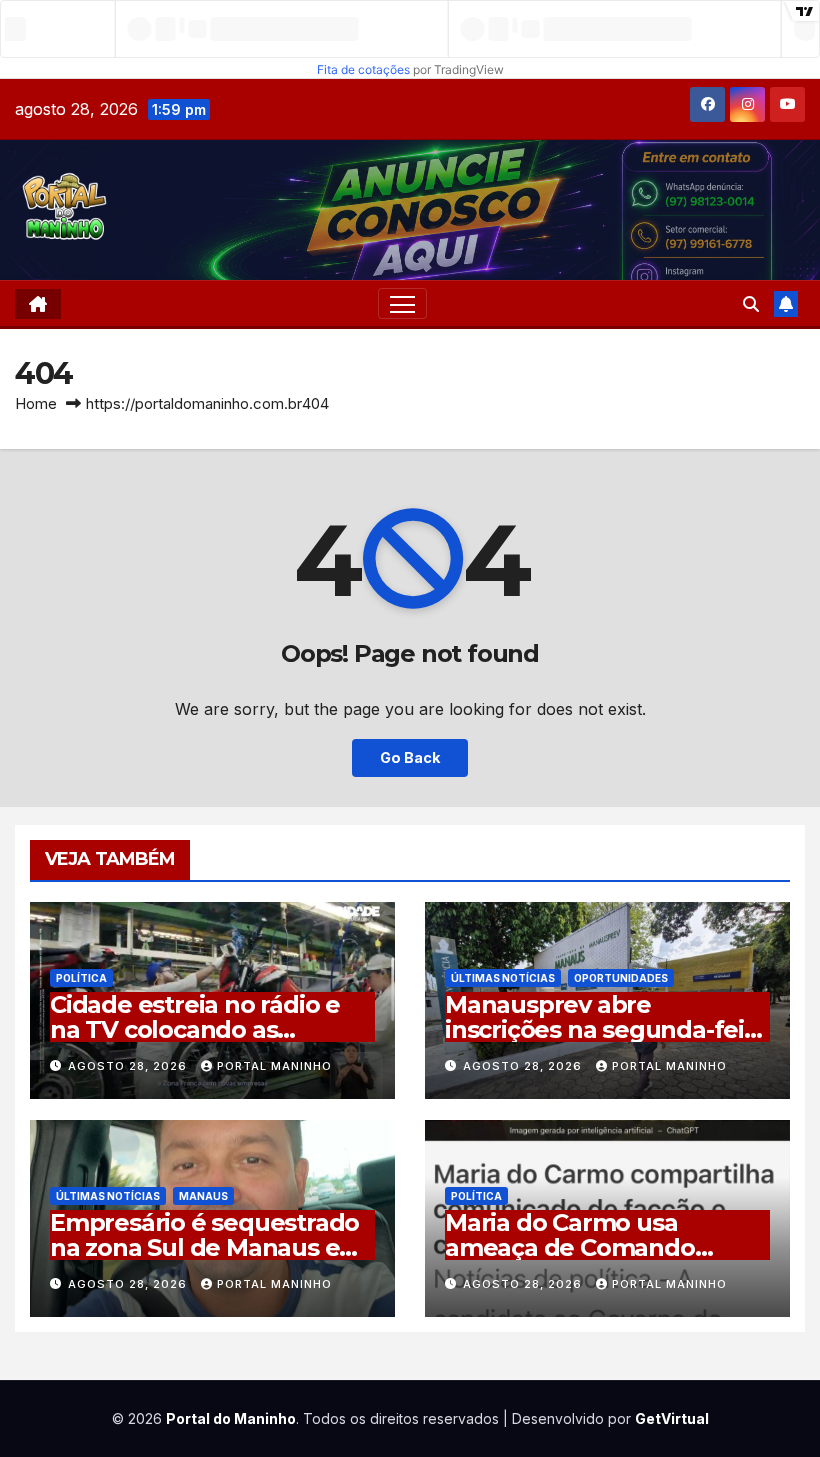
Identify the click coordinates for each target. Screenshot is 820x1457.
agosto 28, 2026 (129, 1066)
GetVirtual (672, 1418)
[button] (751, 304)
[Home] (38, 304)
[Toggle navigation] (402, 303)
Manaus (203, 1196)
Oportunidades (621, 978)
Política (81, 978)
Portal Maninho (274, 1066)
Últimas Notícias (503, 978)
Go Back (410, 757)
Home (36, 403)
